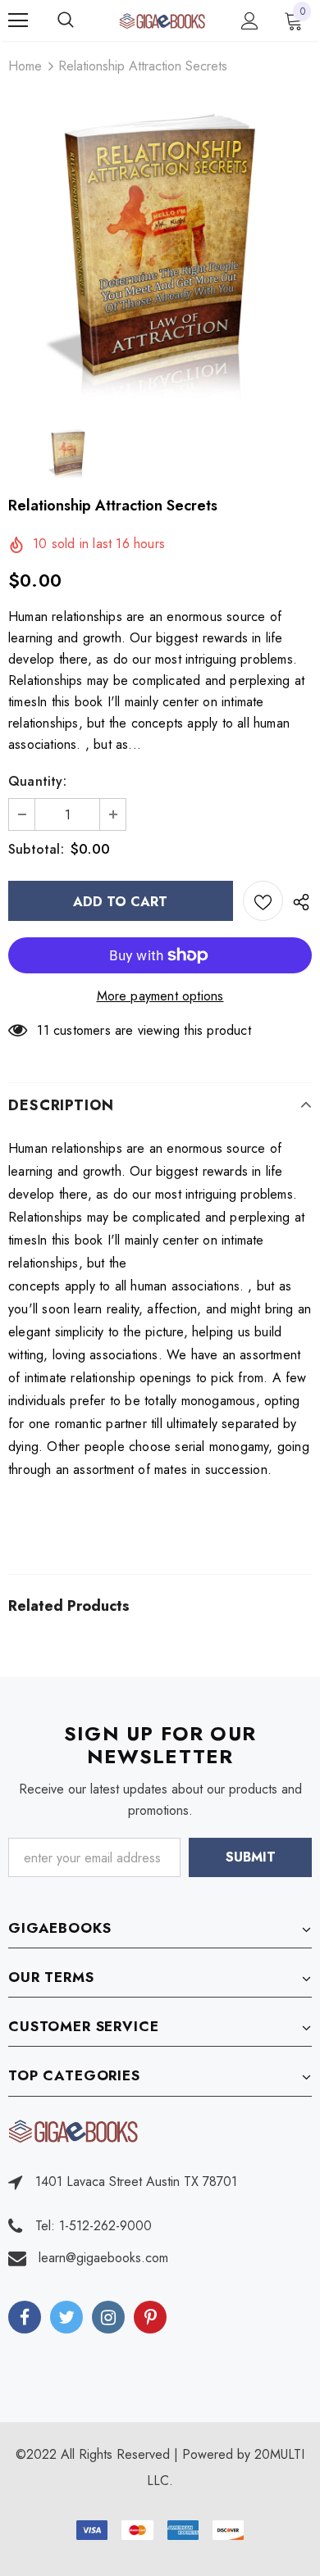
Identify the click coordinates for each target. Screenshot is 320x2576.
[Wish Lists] (263, 901)
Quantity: (37, 781)
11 (43, 1030)
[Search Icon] (82, 20)
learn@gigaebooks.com (103, 2258)
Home (25, 66)
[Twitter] (66, 2317)
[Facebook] (25, 2317)
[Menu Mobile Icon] (18, 20)
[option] (160, 250)
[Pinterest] (150, 2317)
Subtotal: (36, 849)
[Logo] (162, 20)
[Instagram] (108, 2317)
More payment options (160, 996)
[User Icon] (250, 21)
